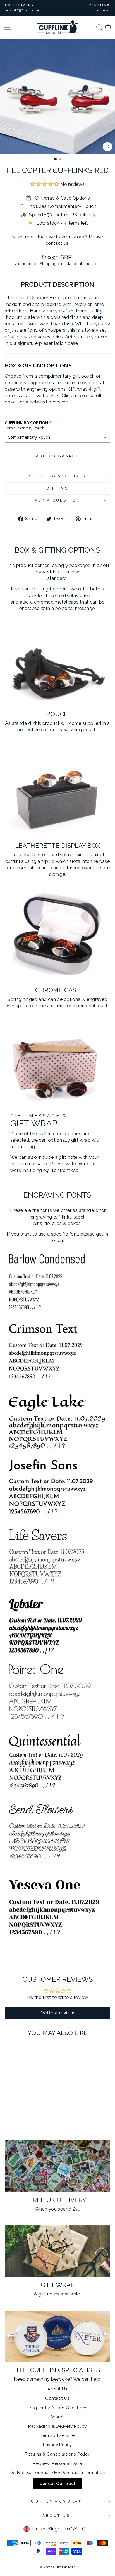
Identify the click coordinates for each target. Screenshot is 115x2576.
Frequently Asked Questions (58, 2408)
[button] (45, 184)
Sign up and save (56, 2502)
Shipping (48, 264)
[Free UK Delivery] (57, 2166)
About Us (57, 2389)
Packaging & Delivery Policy (57, 2426)
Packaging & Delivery (58, 476)
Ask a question (58, 500)
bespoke (60, 2379)
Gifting (58, 488)
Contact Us (57, 2398)
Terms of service (58, 2435)
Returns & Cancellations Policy (57, 2454)
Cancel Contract (57, 2484)
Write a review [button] (58, 2013)
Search (57, 2417)
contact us (57, 243)
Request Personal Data (57, 2463)
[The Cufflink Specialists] (57, 2336)
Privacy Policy (57, 2445)
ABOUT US (56, 2516)
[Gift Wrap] (57, 2251)
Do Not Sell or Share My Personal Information (57, 2473)
